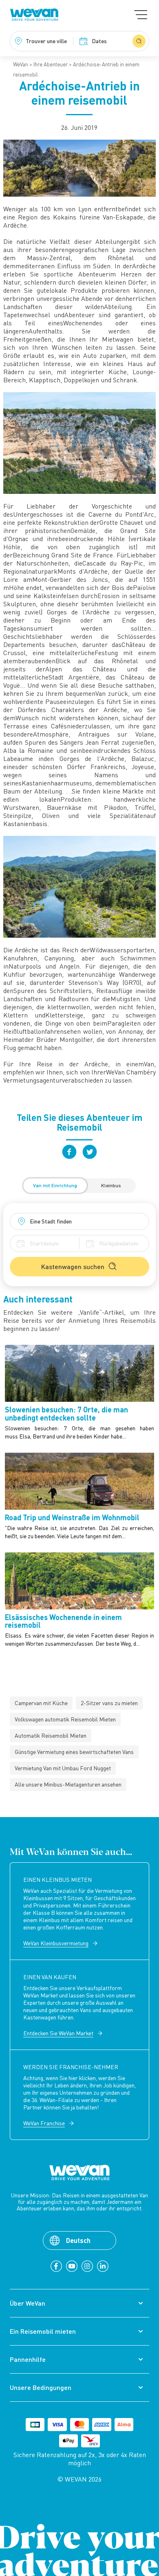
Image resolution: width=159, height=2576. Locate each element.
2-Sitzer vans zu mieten (109, 1703)
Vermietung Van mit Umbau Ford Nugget (63, 1768)
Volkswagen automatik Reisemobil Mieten (65, 1719)
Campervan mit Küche (41, 1703)
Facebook (69, 1152)
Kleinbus (111, 1185)
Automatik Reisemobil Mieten (51, 1735)
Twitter (90, 1152)
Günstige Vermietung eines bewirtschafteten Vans (74, 1752)
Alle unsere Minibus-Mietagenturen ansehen (68, 1784)
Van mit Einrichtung (55, 1185)
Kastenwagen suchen (73, 1266)
